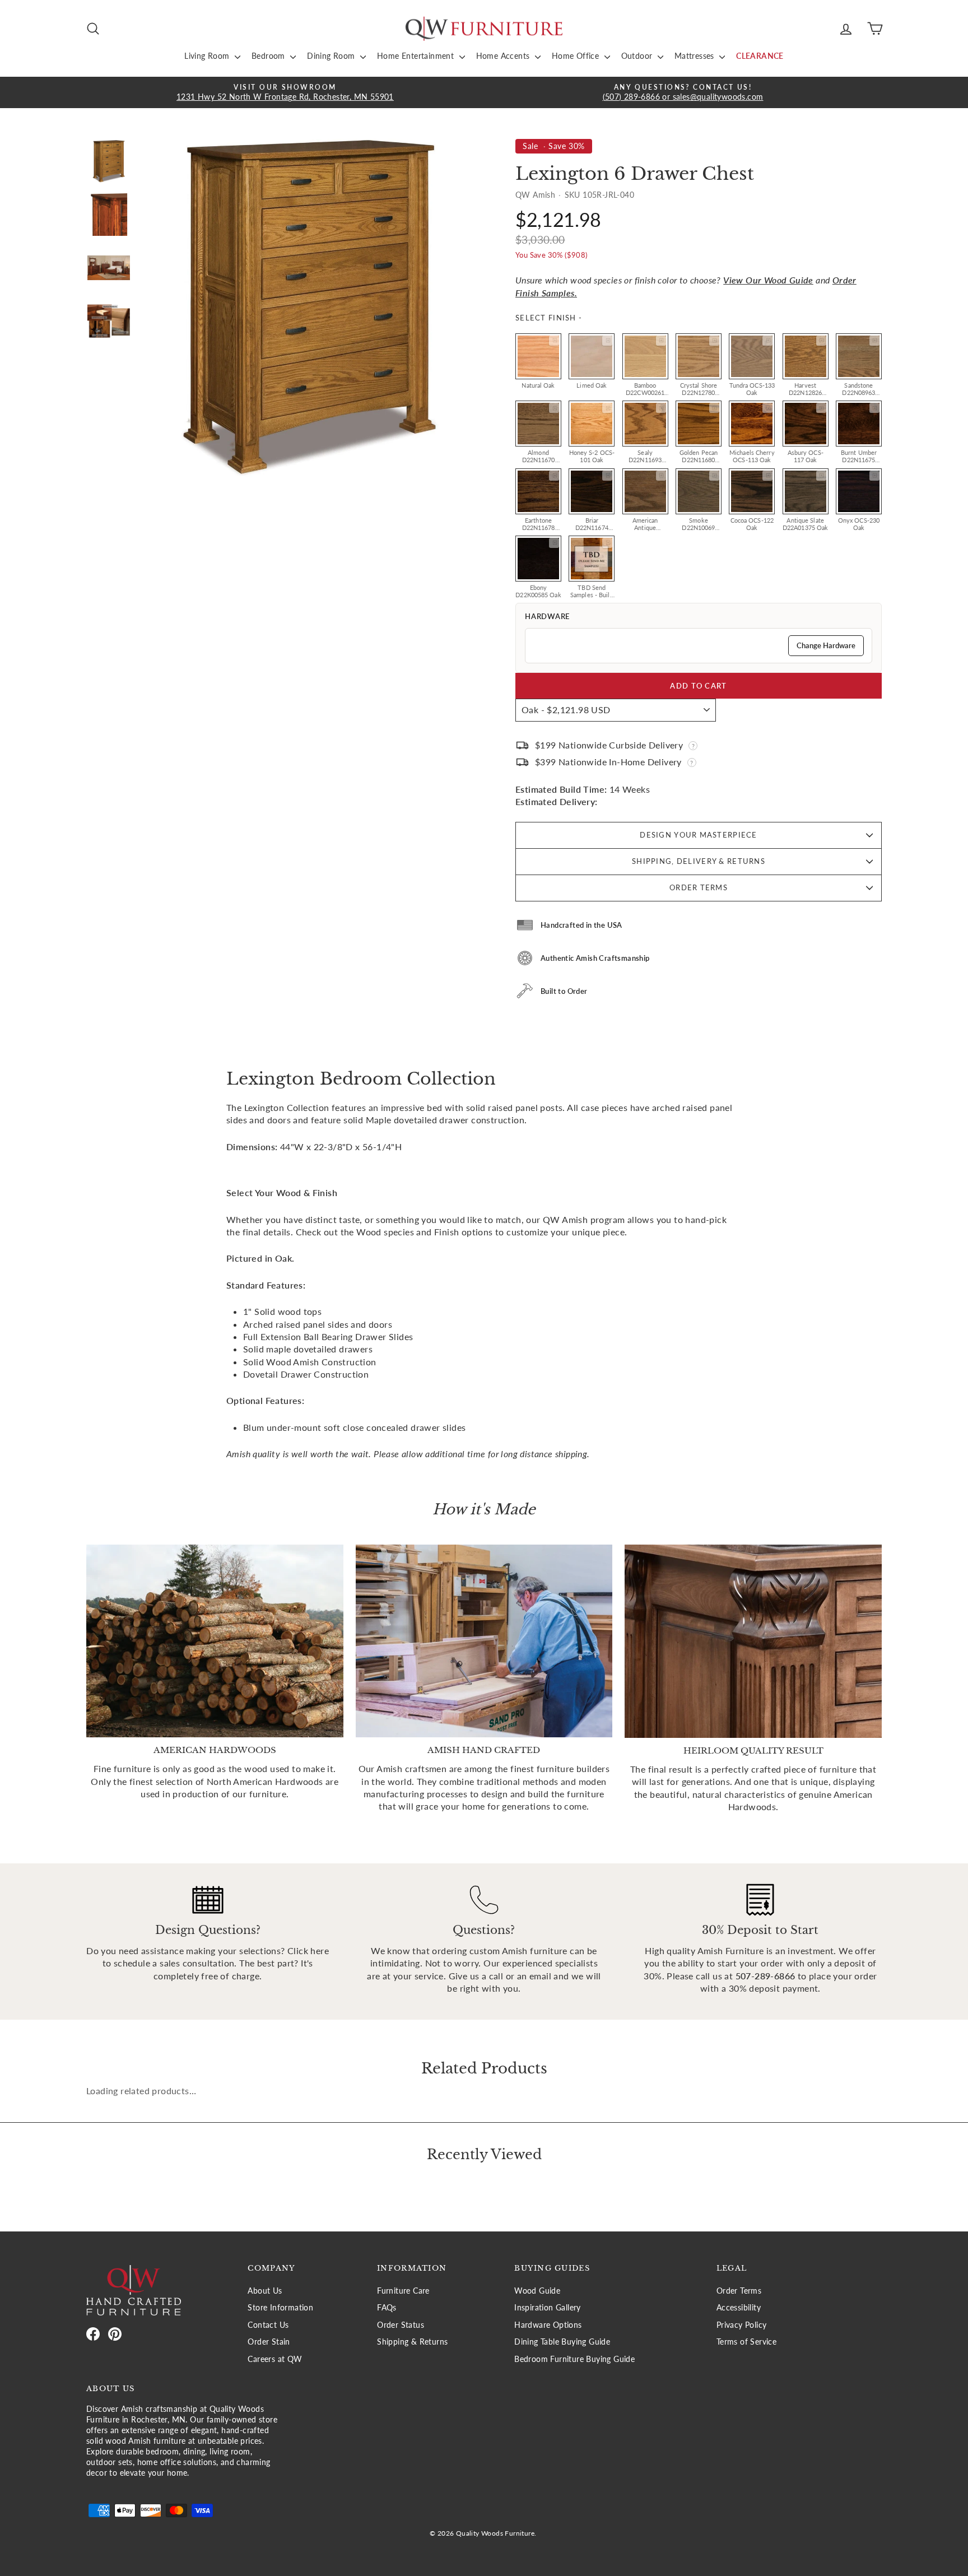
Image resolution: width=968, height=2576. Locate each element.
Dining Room (332, 56)
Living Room (208, 56)
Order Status (401, 2325)
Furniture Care (403, 2291)
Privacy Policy (742, 2325)
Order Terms (699, 887)
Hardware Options (548, 2325)
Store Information (280, 2308)
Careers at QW (275, 2359)
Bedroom (269, 56)
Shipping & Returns (412, 2342)
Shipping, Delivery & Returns (699, 861)
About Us (265, 2291)
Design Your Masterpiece (698, 835)
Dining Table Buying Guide (562, 2342)
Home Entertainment (417, 56)
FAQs (387, 2308)
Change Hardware (826, 645)
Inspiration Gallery (548, 2308)
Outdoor (638, 56)
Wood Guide (537, 2291)
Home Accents (504, 56)
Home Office (577, 56)
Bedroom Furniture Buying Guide (574, 2359)
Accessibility (739, 2308)
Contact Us (268, 2325)
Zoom (554, 341)
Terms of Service (746, 2342)
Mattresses (695, 56)
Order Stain (269, 2342)
